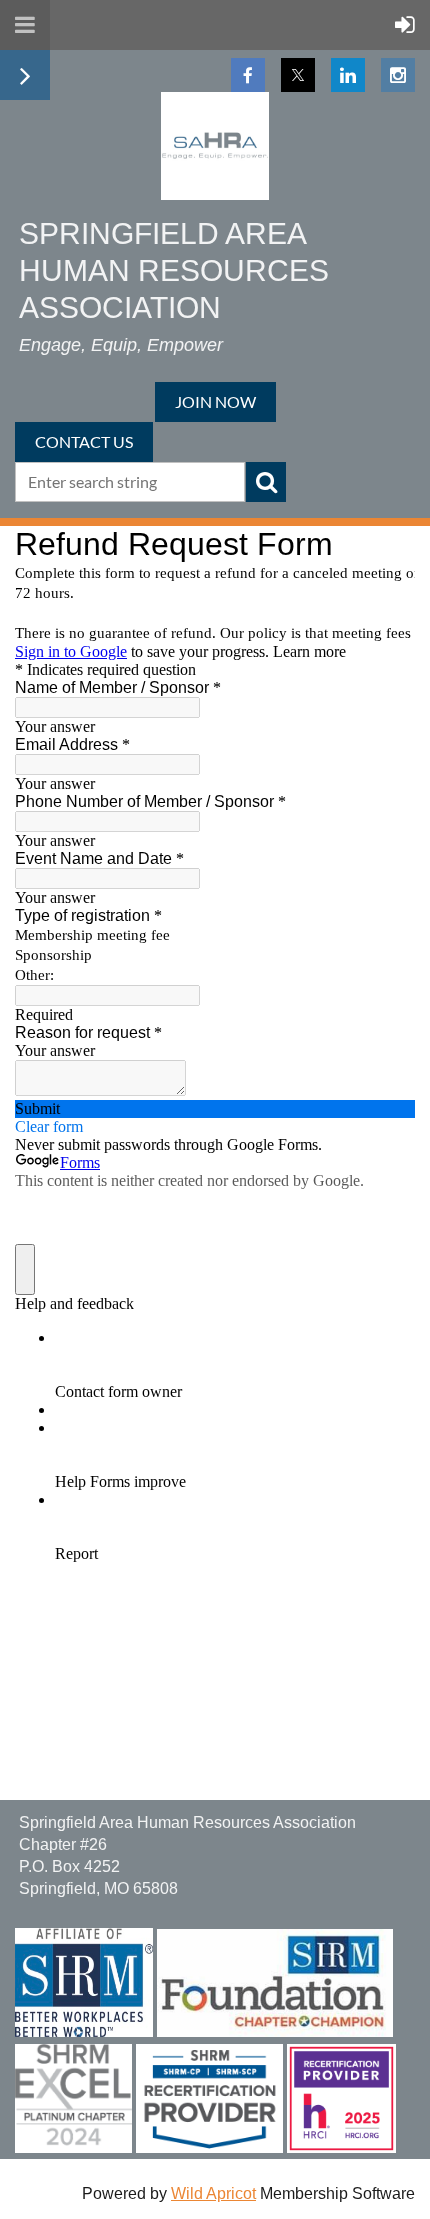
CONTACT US (84, 441)
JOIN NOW (215, 401)
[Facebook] (248, 75)
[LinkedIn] (348, 75)
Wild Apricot (213, 2193)
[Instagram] (398, 75)
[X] (298, 75)
